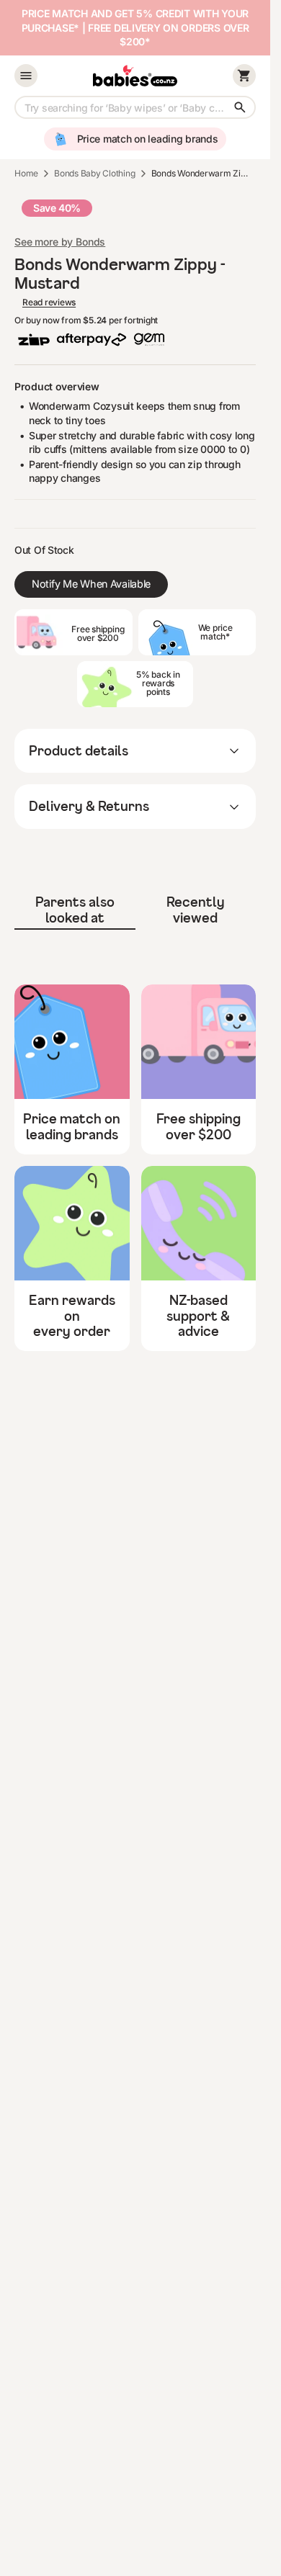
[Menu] (26, 76)
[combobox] (135, 107)
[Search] (240, 107)
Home (26, 173)
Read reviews (49, 302)
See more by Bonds (60, 242)
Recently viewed (196, 910)
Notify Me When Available (91, 584)
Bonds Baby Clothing (94, 173)
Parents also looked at (75, 910)
